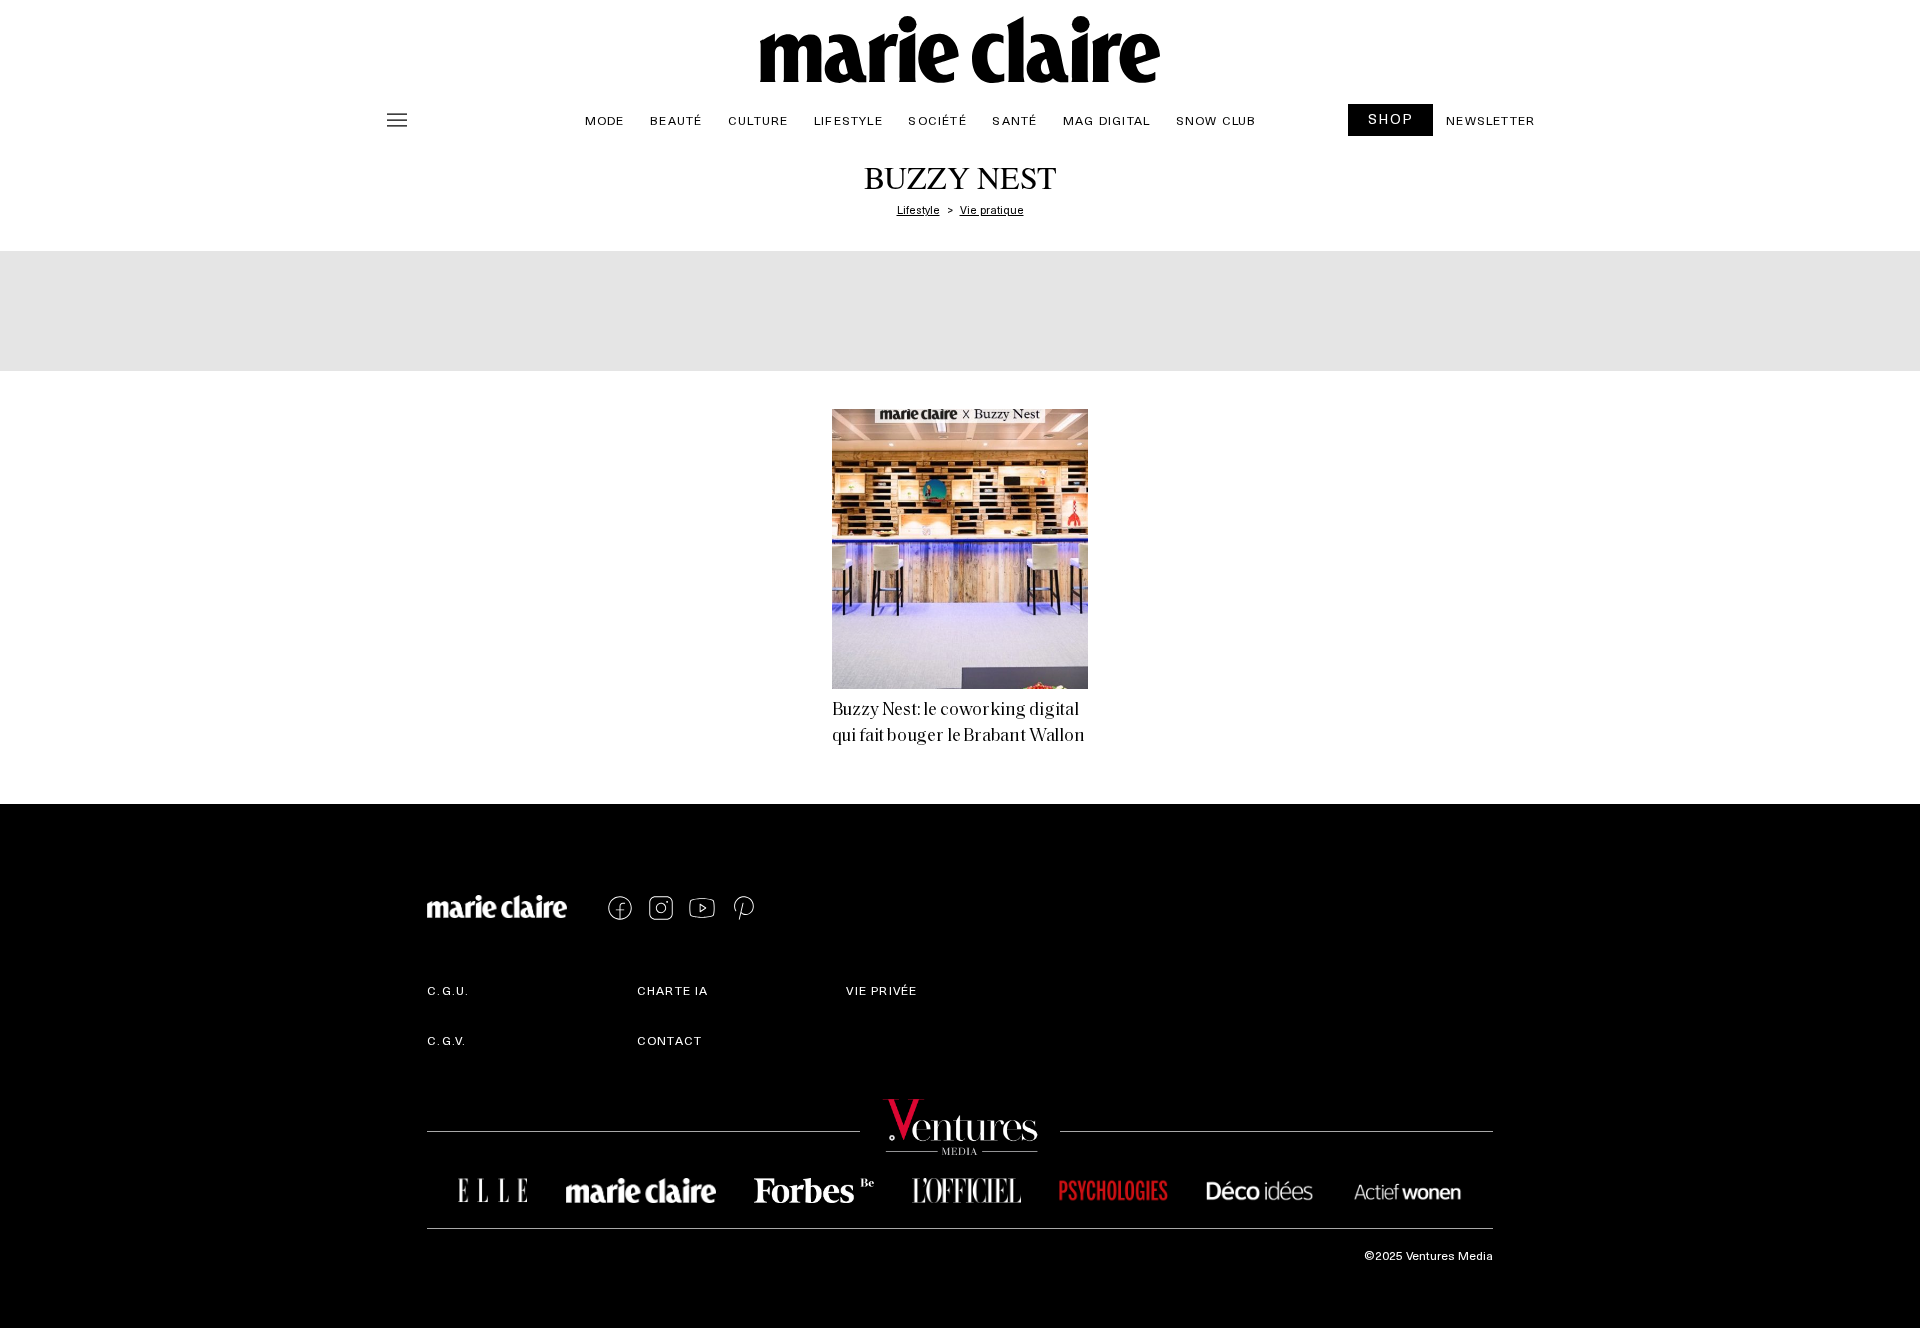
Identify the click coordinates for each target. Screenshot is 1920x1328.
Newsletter (1490, 120)
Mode (605, 120)
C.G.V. (446, 1040)
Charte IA (673, 990)
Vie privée (881, 990)
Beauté (676, 120)
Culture (758, 120)
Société (937, 120)
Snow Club (1216, 120)
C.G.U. (448, 990)
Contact (669, 1040)
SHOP (1391, 118)
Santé (1014, 120)
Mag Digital (1106, 120)
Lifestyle (848, 120)
